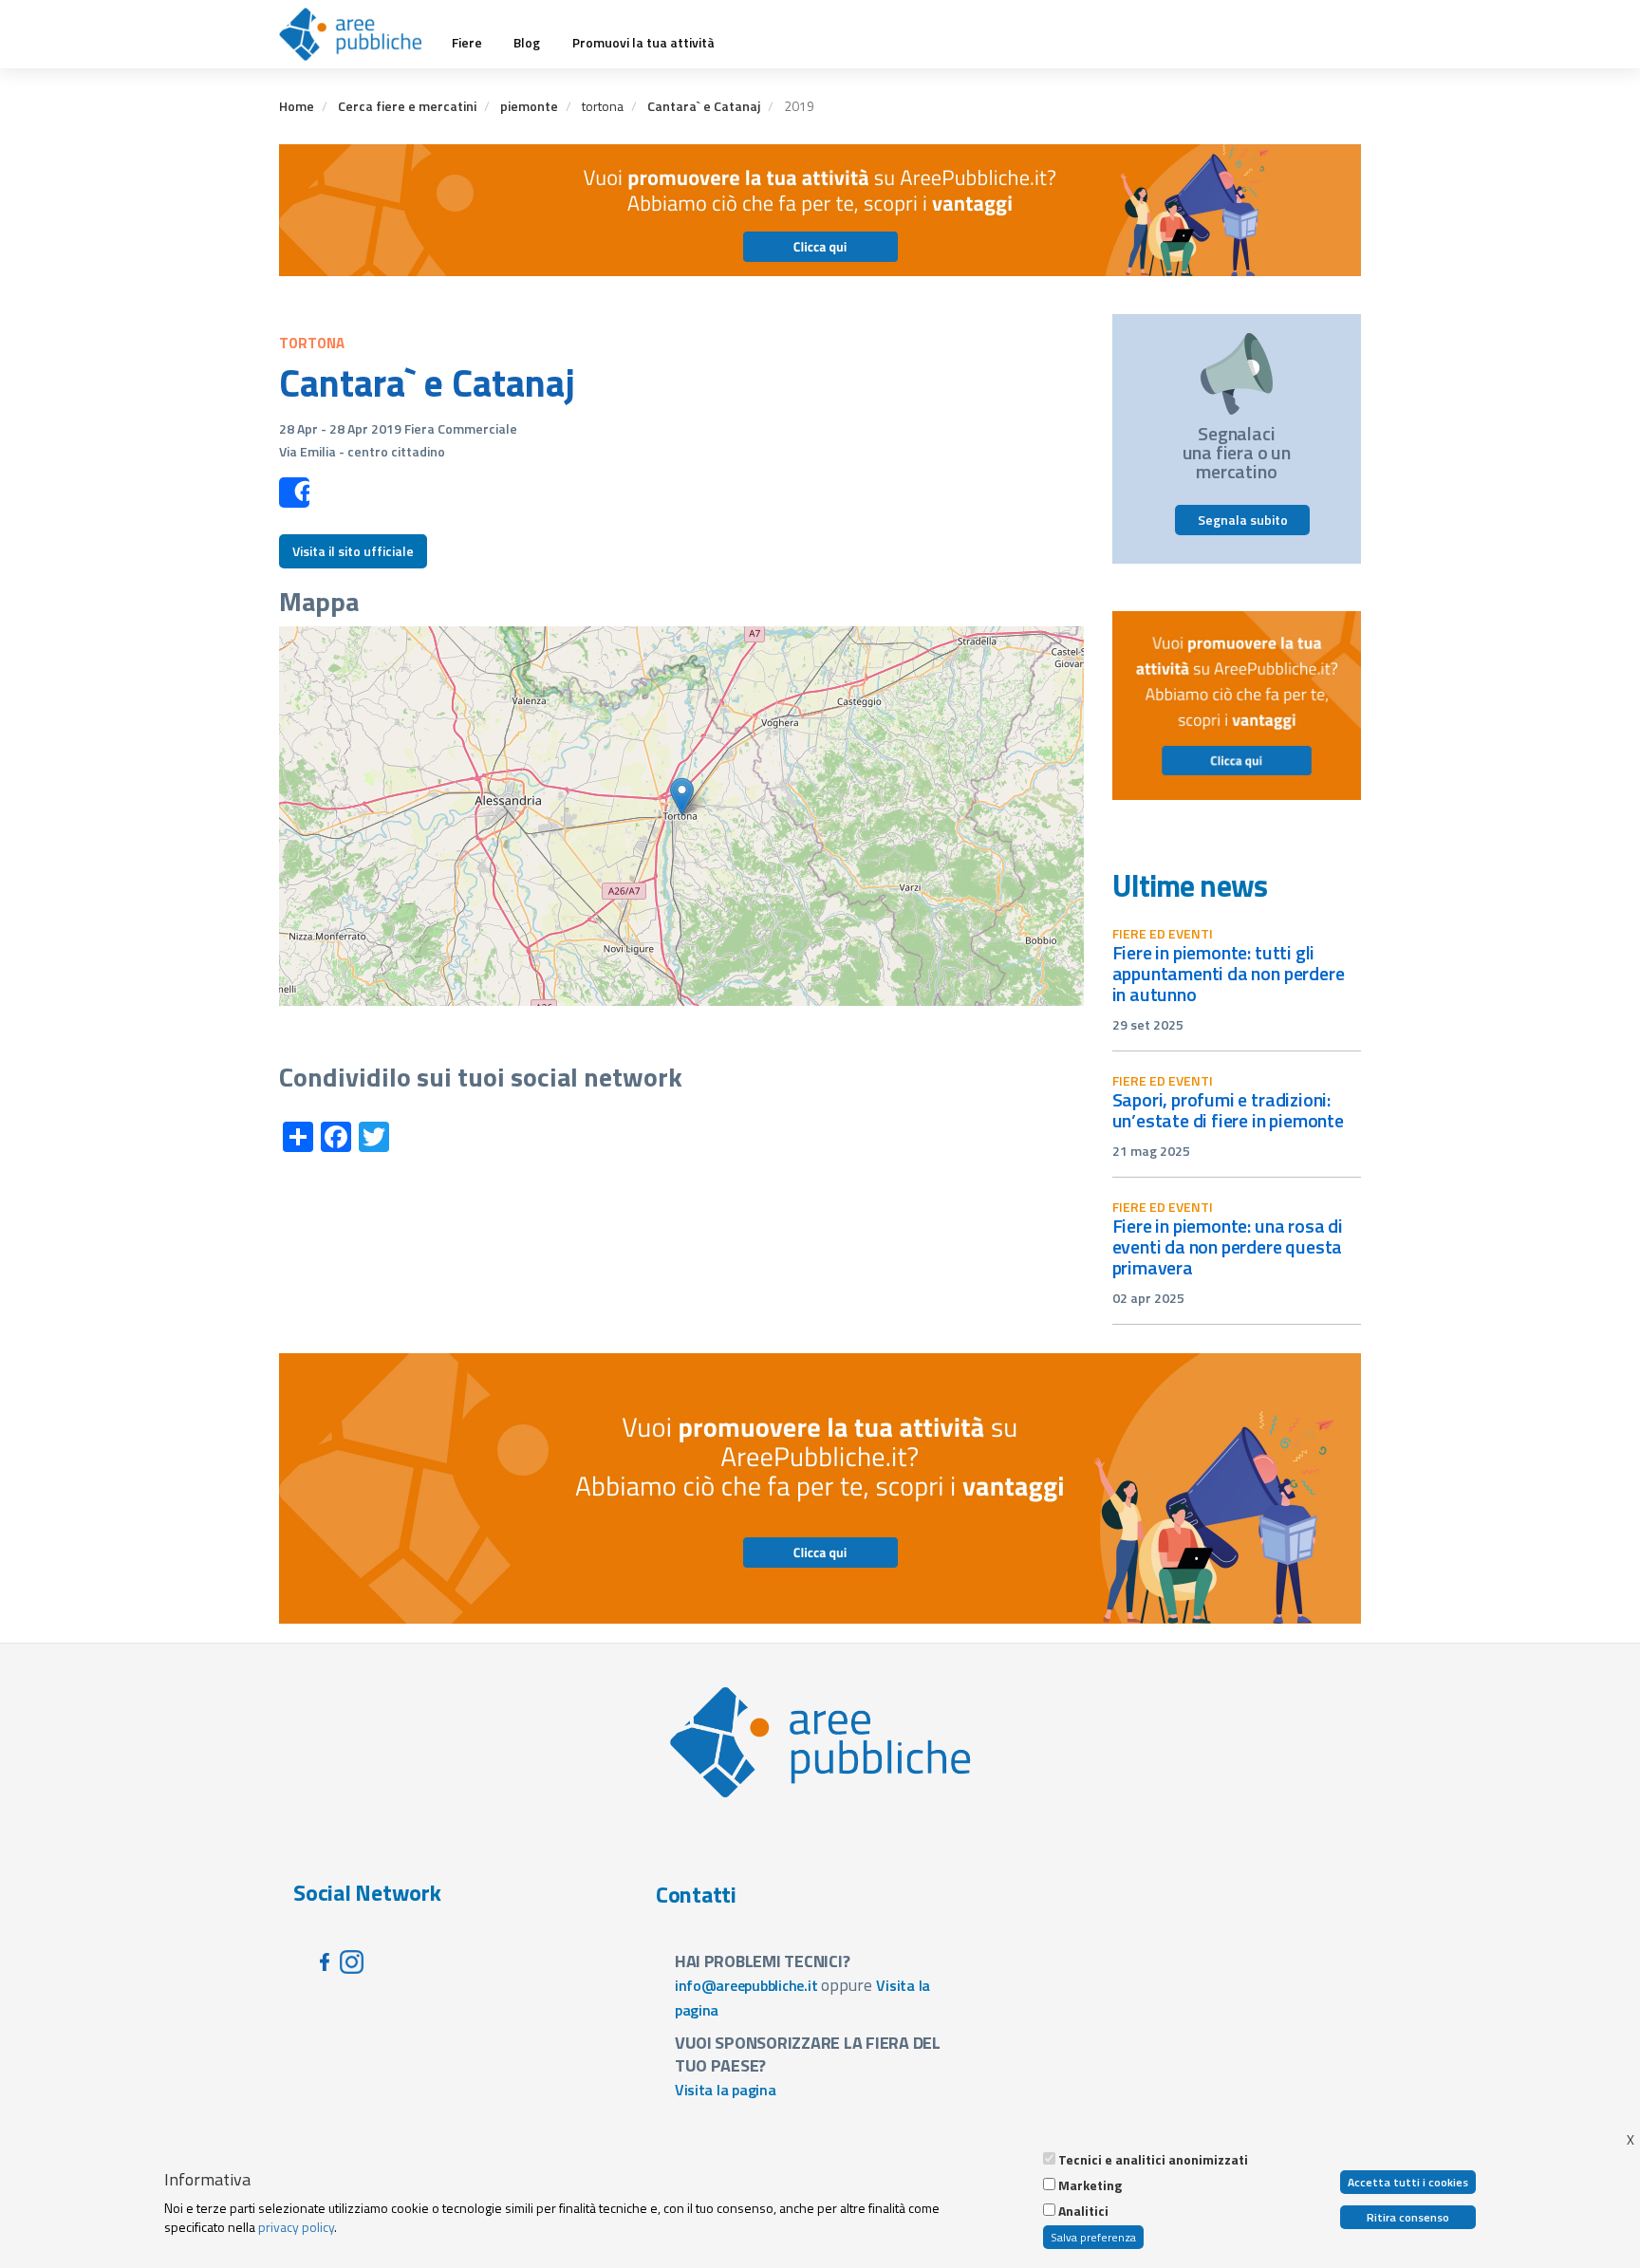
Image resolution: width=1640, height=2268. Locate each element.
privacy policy (296, 2227)
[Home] (357, 34)
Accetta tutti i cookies (1408, 2182)
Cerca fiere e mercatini (407, 106)
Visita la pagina (726, 2090)
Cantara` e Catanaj (704, 106)
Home (297, 106)
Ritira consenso (1408, 2217)
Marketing (1090, 2185)
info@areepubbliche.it (746, 1985)
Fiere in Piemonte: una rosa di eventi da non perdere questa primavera (1228, 1246)
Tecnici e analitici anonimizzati (1153, 2160)
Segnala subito (1243, 520)
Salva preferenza (1093, 2237)
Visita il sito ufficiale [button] (353, 551)
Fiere (467, 43)
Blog (527, 43)
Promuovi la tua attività (643, 43)
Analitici (1083, 2211)
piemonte (529, 106)
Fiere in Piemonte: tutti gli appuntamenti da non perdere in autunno (1229, 973)
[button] (682, 797)
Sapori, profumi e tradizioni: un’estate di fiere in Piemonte (1228, 1110)
